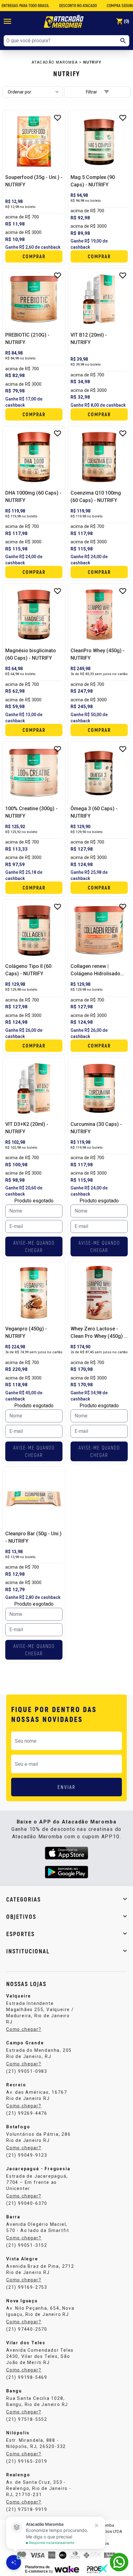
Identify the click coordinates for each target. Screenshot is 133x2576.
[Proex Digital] (97, 2569)
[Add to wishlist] (58, 118)
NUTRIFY (92, 62)
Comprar (34, 256)
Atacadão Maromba (55, 62)
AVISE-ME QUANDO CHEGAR (34, 1246)
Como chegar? (24, 2029)
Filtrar (92, 92)
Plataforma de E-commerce (37, 2569)
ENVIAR (67, 1787)
